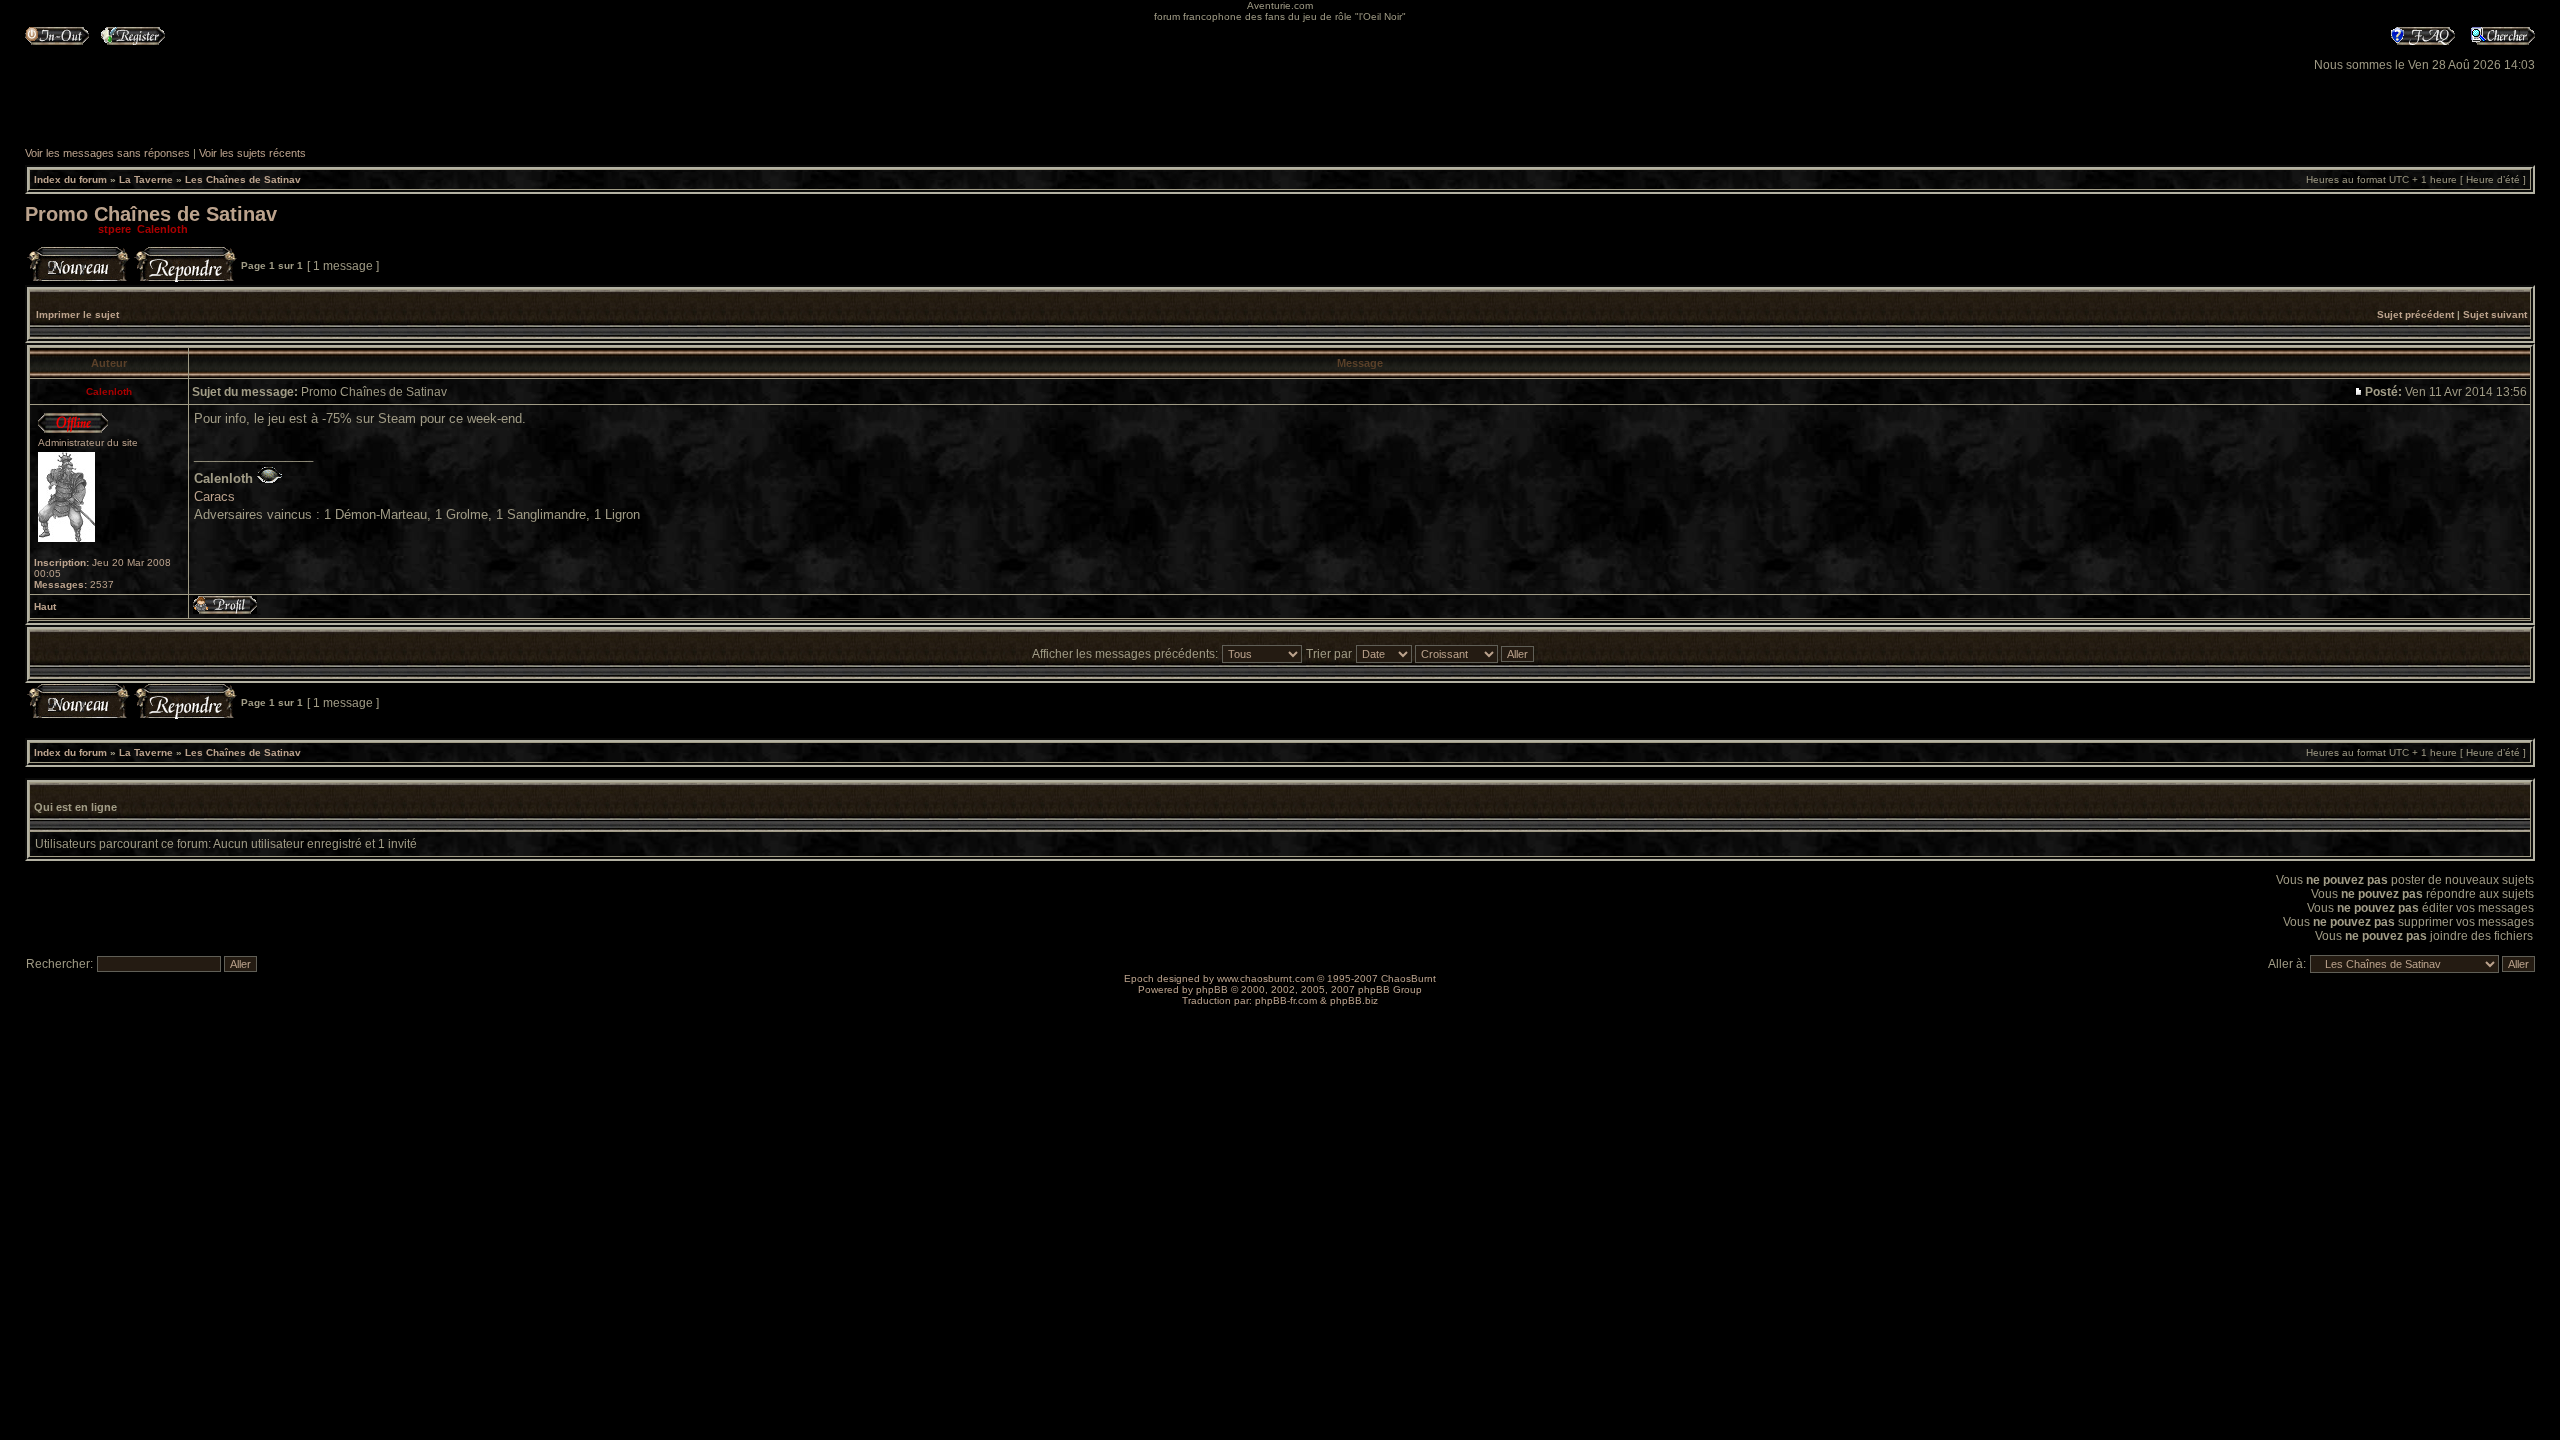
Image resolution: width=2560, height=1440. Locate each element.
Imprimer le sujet (77, 314)
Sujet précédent (2415, 314)
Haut (45, 606)
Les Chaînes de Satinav (243, 179)
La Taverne (146, 179)
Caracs (214, 496)
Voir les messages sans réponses (107, 153)
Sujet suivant (2495, 314)
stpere (114, 229)
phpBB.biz (1354, 1000)
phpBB (1212, 989)
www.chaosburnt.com (1265, 978)
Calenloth (162, 229)
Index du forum (70, 179)
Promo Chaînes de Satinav (151, 214)
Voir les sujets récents (252, 153)
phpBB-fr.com (1286, 1000)
